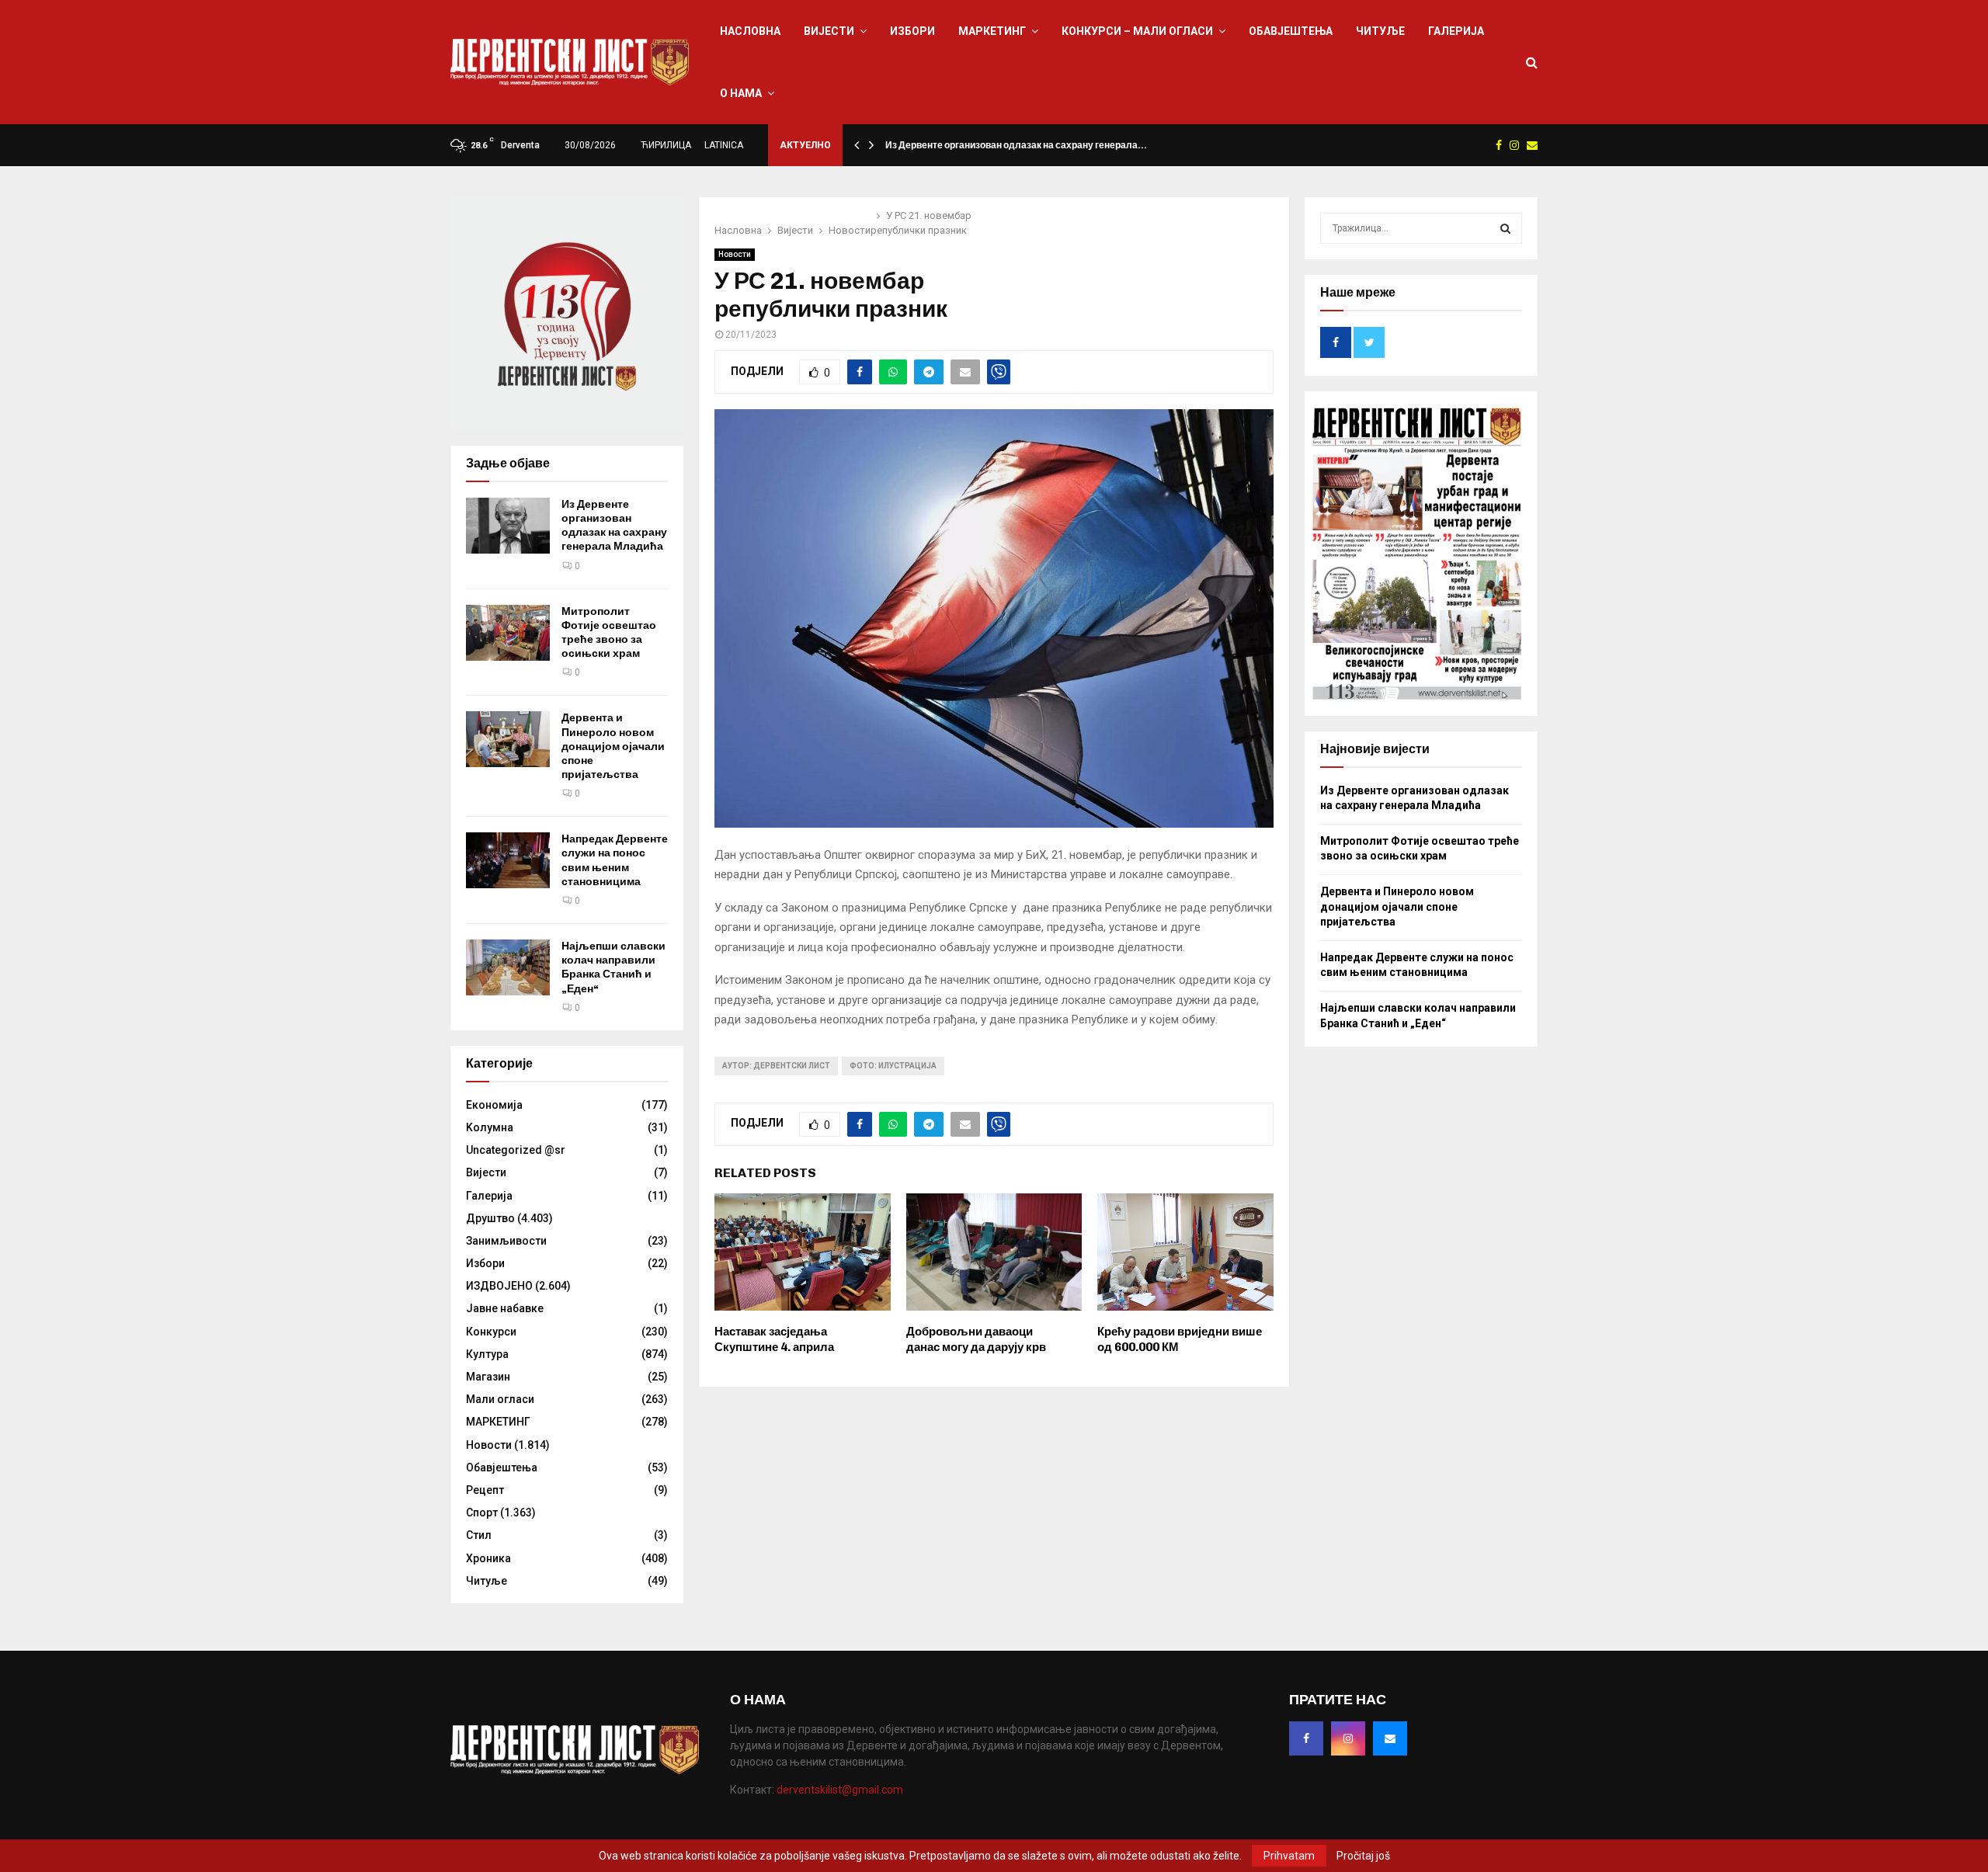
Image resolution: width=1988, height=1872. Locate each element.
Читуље (1380, 31)
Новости (735, 254)
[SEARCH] (1505, 228)
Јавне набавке (505, 1308)
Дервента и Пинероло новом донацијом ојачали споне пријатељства (613, 746)
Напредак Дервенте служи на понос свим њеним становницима (615, 860)
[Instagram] (1348, 1738)
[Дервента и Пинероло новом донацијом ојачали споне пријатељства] (508, 739)
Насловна (750, 31)
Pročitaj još (1363, 1856)
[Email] (1390, 1738)
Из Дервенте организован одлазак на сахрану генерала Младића (614, 526)
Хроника (488, 1558)
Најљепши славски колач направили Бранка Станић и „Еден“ (613, 967)
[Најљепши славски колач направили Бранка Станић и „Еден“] (508, 967)
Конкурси (491, 1332)
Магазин (488, 1377)
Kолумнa (490, 1127)
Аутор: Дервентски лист (776, 1066)
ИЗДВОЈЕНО (499, 1286)
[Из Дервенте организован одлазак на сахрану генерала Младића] (508, 526)
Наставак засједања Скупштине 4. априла (774, 1339)
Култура (487, 1354)
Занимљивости (506, 1241)
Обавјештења (1291, 31)
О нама (741, 93)
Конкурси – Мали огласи (1137, 31)
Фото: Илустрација (893, 1066)
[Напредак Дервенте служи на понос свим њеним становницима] (508, 860)
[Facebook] (1306, 1738)
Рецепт (485, 1490)
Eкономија (494, 1105)
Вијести (829, 31)
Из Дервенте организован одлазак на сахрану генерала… (1016, 145)
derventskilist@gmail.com (840, 1790)
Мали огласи (500, 1399)
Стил (479, 1535)
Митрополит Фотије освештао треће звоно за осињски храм (609, 633)
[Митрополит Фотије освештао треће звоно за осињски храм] (508, 633)
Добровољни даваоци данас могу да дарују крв (976, 1339)
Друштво (490, 1218)
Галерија (1456, 31)
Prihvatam (1289, 1856)
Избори (912, 31)
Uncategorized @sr (516, 1150)
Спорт (482, 1513)
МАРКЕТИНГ (992, 31)
